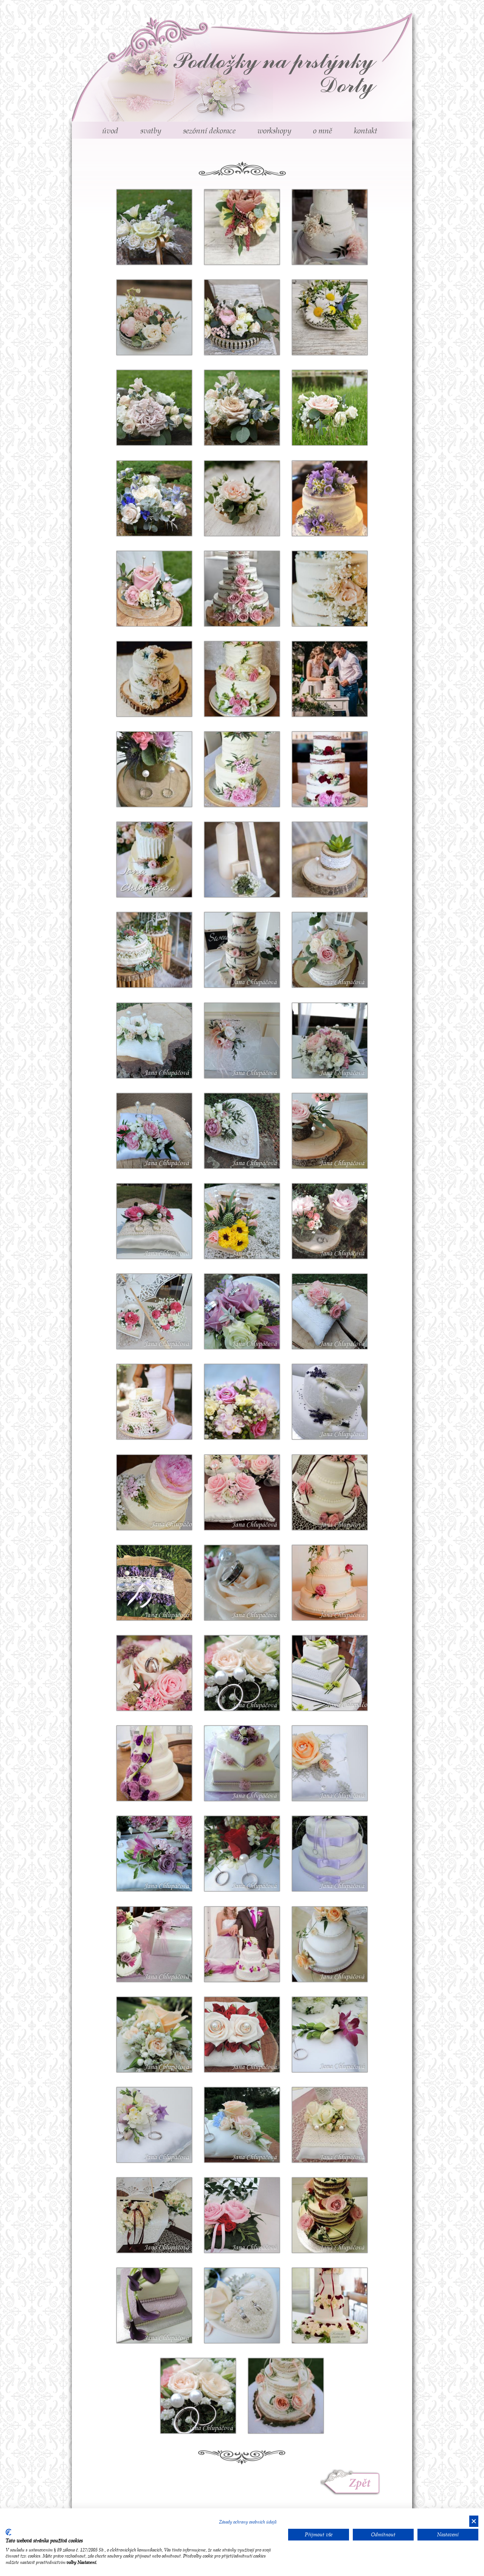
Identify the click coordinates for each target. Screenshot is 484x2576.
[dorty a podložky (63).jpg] (254, 1581)
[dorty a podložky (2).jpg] (286, 2413)
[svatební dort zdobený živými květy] (330, 1504)
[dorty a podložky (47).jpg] (167, 1943)
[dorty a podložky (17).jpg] (154, 2317)
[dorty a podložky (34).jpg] (242, 1961)
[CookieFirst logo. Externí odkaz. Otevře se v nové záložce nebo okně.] (9, 2532)
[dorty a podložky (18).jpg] (330, 2226)
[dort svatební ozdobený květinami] (330, 244)
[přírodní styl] (342, 1220)
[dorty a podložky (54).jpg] (167, 1852)
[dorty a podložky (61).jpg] (173, 1672)
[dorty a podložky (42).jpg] (242, 1774)
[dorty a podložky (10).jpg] (254, 2124)
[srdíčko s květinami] (254, 1310)
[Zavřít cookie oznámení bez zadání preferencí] (474, 2521)
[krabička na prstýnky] (254, 1220)
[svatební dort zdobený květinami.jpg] (173, 1491)
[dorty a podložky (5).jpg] (330, 2323)
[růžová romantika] (167, 1310)
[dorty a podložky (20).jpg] (167, 2214)
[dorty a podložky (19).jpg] (254, 2214)
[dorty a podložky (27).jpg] (330, 1955)
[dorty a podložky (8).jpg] (254, 2304)
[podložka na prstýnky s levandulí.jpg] (167, 1581)
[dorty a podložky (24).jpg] (254, 2033)
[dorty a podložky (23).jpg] (342, 2033)
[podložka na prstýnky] (173, 226)
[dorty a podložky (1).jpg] (211, 2394)
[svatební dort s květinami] (173, 1400)
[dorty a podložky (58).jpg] (349, 1672)
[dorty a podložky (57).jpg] (342, 1762)
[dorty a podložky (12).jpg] (167, 2124)
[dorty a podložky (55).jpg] (254, 1672)
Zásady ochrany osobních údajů (248, 2522)
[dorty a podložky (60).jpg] (154, 1781)
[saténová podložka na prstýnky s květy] (254, 1491)
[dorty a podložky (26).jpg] (167, 2033)
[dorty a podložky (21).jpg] (330, 2136)
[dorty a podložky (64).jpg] (330, 1594)
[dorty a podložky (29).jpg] (330, 1865)
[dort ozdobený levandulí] (330, 1413)
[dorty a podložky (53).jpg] (254, 1852)
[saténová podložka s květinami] (342, 1310)
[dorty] (330, 787)
